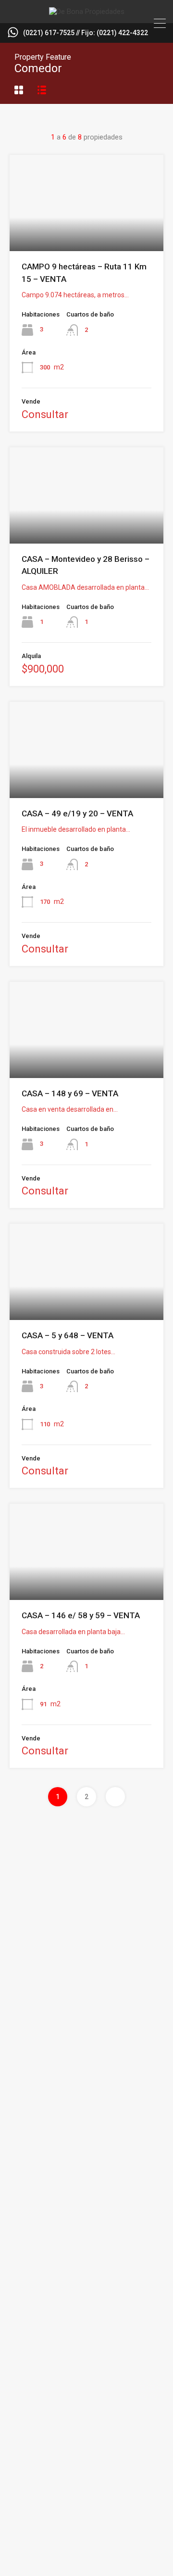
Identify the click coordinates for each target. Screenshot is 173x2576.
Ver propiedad (87, 232)
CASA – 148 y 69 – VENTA (70, 1093)
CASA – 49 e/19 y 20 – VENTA (77, 813)
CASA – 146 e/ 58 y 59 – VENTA (81, 1615)
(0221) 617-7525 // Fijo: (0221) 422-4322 (86, 33)
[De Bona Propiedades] (87, 12)
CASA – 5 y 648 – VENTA (68, 1335)
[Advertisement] (86, 1955)
